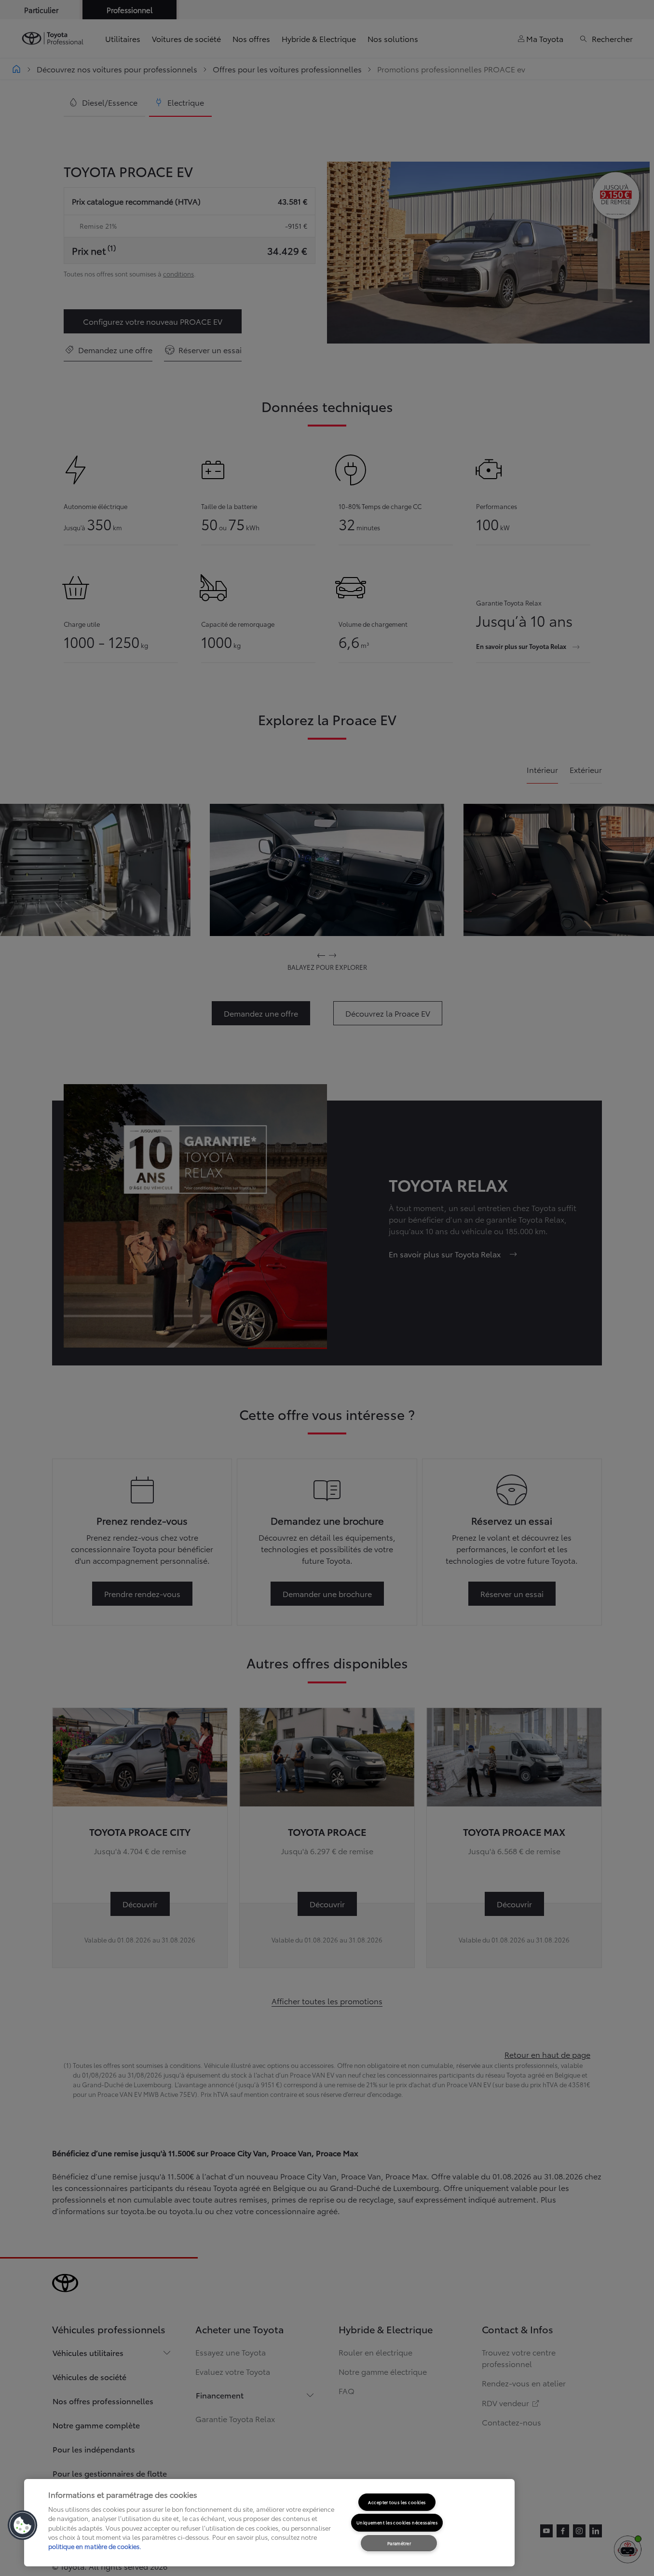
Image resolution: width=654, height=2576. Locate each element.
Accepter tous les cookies (397, 2502)
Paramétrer (399, 2543)
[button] (23, 2525)
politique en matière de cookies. (95, 2546)
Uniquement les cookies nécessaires (397, 2522)
